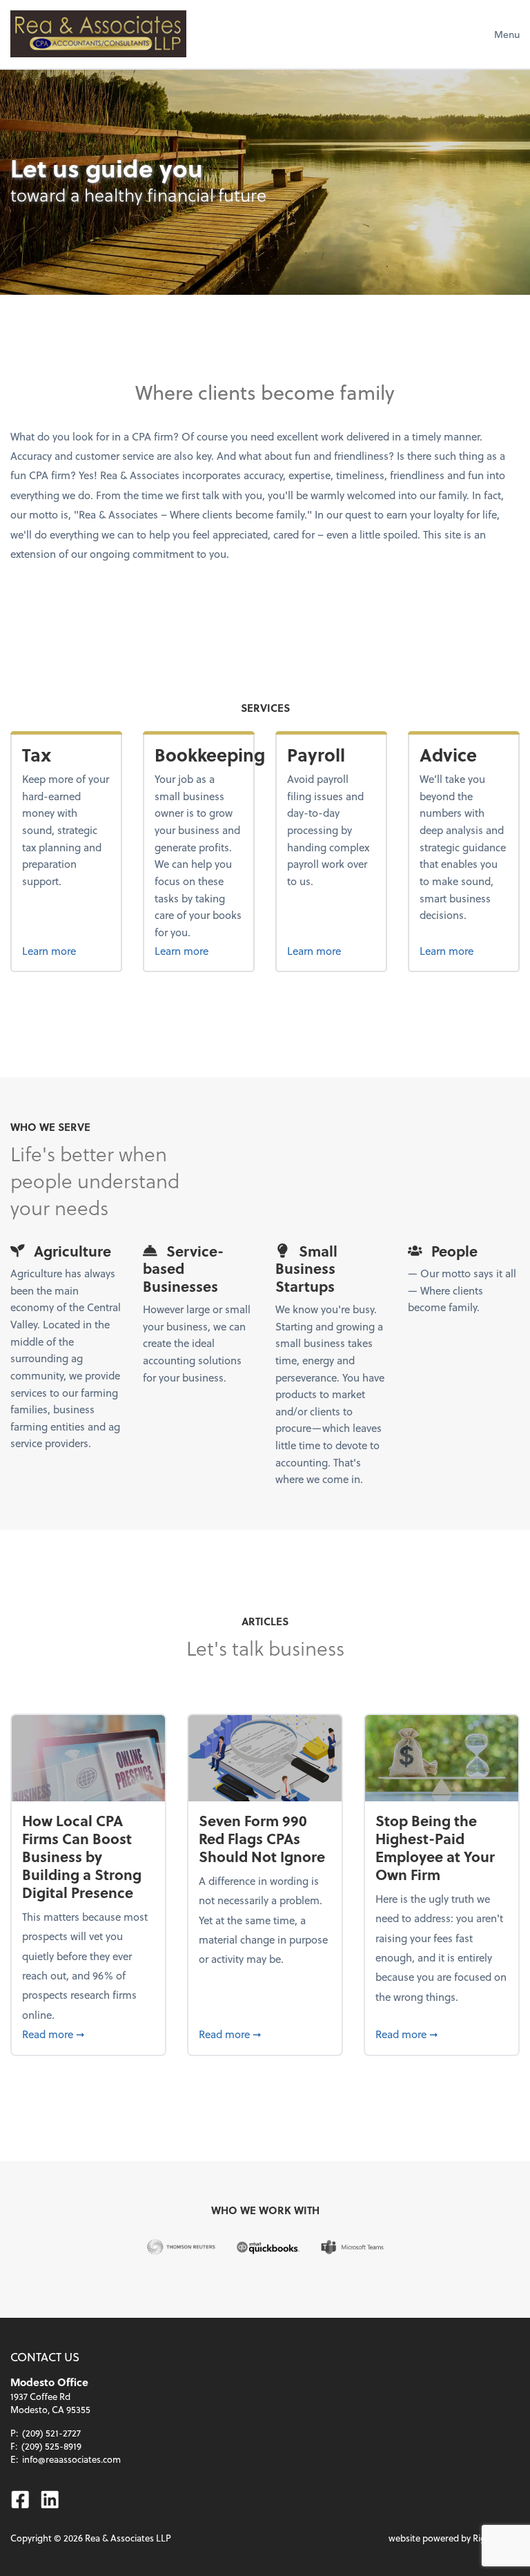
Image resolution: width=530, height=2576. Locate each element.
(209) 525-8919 (51, 2446)
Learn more (66, 950)
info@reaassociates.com (71, 2459)
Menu (507, 34)
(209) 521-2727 (51, 2433)
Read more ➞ (88, 2034)
